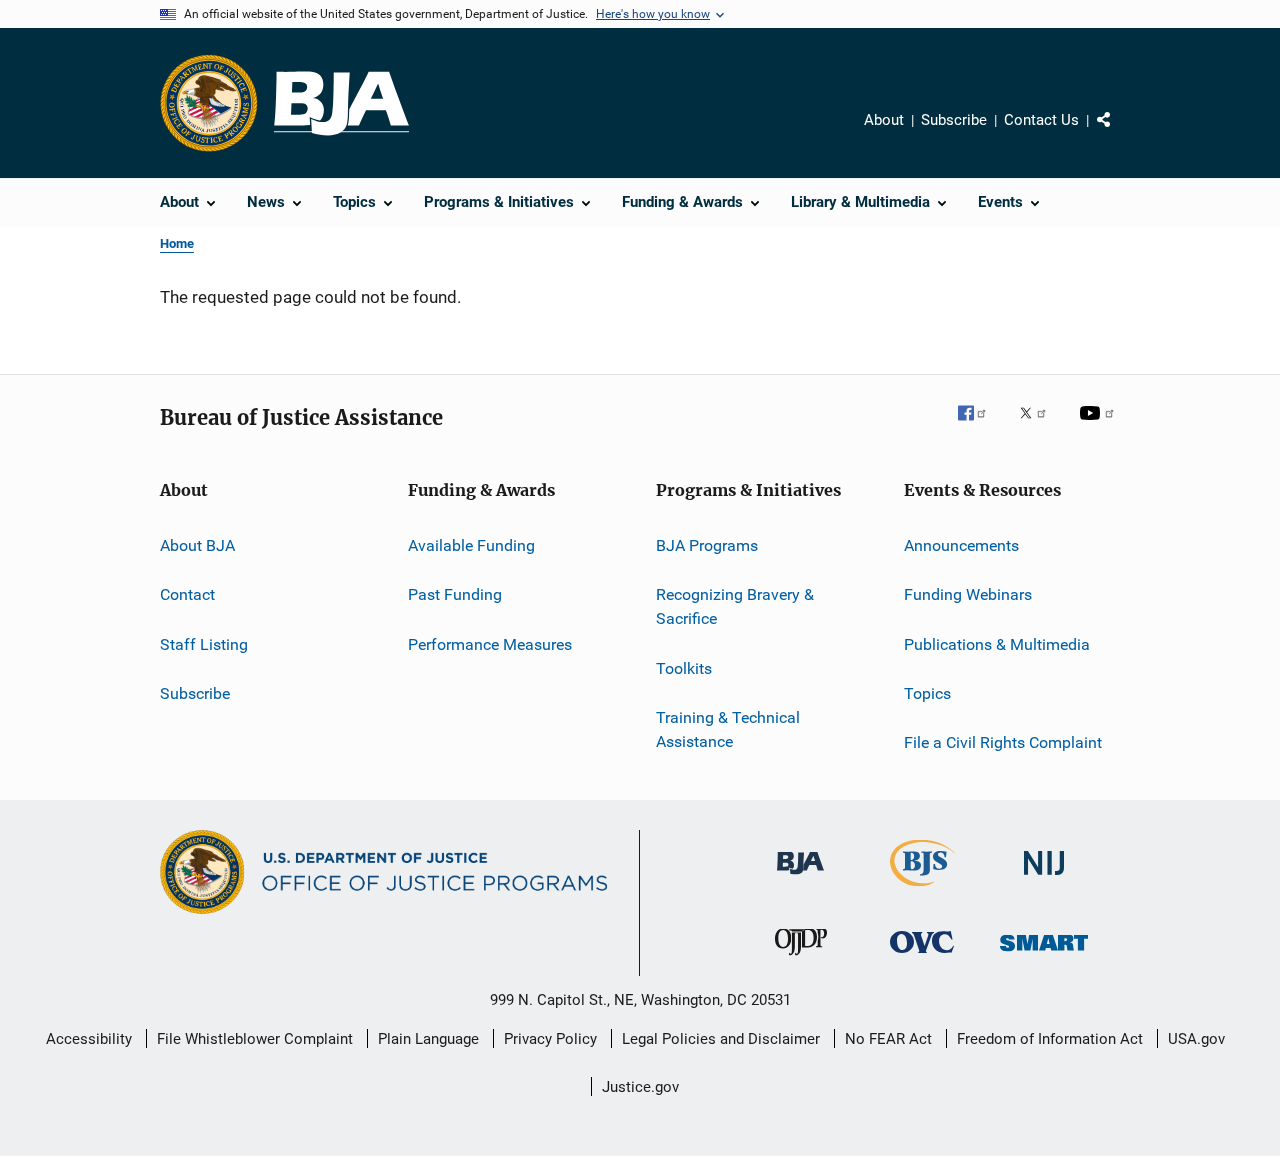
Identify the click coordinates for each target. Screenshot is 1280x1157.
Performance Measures (490, 644)
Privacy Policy (550, 1039)
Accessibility (89, 1039)
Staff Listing (204, 644)
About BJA (197, 545)
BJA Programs (707, 545)
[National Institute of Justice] (1044, 878)
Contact (187, 594)
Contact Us (1041, 120)
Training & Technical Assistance (728, 729)
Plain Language (428, 1039)
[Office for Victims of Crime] (922, 956)
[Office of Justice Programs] (209, 103)
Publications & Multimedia (997, 644)
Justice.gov (640, 1087)
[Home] (341, 103)
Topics (927, 693)
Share (1120, 134)
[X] (1040, 427)
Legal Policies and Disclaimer (721, 1039)
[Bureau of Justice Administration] (800, 878)
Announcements (961, 545)
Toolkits (684, 667)
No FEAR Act (888, 1039)
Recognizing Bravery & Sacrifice (735, 606)
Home (177, 243)
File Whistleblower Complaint (255, 1039)
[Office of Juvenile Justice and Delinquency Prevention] (801, 959)
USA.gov (1196, 1039)
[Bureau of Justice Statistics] (922, 890)
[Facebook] (980, 427)
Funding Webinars (968, 594)
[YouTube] (1100, 427)
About (884, 120)
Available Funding (471, 545)
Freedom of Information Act (1050, 1039)
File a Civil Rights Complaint (1003, 742)
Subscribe (954, 120)
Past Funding (455, 594)
